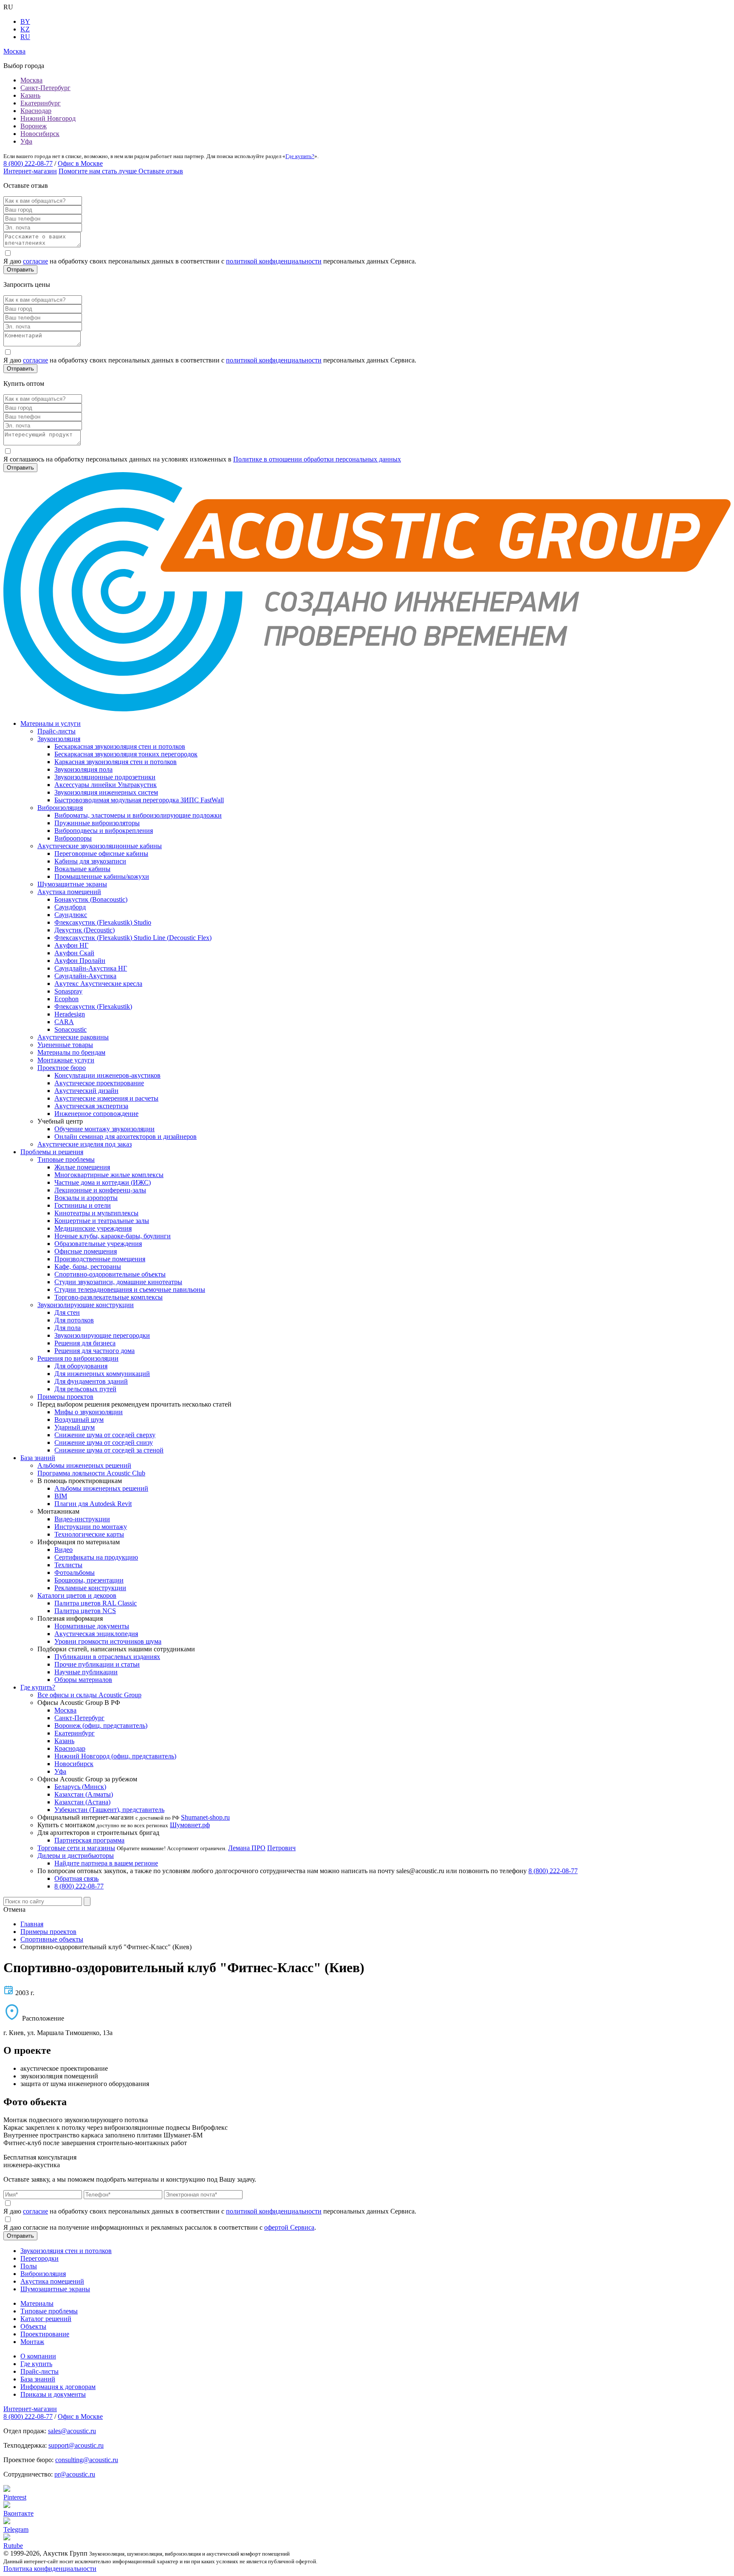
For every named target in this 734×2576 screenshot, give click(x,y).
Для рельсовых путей (85, 1389)
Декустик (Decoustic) (85, 930)
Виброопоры (73, 838)
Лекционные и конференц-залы (100, 1190)
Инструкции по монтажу (91, 1527)
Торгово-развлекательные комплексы (109, 1297)
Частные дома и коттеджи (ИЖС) (103, 1182)
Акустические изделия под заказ (85, 1144)
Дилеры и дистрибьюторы (76, 1856)
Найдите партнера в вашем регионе (106, 1863)
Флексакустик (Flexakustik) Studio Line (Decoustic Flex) (133, 938)
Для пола (68, 1328)
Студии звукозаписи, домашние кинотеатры (118, 1282)
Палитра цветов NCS (85, 1611)
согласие (35, 261)
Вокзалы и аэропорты (86, 1198)
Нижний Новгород (48, 118)
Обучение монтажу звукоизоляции (104, 1129)
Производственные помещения (100, 1259)
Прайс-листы (56, 731)
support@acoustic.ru (76, 2445)
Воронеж (34, 126)
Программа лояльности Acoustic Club (91, 1473)
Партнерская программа (89, 1840)
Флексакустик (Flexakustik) (93, 1006)
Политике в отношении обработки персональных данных (317, 459)
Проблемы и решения (52, 1152)
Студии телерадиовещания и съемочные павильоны (130, 1289)
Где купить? (300, 156)
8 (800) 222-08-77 (28, 163)
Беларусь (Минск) (80, 1787)
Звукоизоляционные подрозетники (105, 777)
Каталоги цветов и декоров (77, 1595)
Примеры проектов (65, 1397)
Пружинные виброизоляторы (97, 823)
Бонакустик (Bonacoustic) (91, 899)
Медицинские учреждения (93, 1228)
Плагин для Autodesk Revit (93, 1504)
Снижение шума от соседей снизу (104, 1442)
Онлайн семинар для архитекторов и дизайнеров (126, 1137)
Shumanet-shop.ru (205, 1817)
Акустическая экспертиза (91, 1106)
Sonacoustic (71, 1029)
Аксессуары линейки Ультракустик (106, 785)
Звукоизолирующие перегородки (102, 1335)
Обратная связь (76, 1878)
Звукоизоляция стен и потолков (66, 2251)
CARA (64, 1022)
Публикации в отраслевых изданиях (107, 1657)
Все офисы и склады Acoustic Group (89, 1695)
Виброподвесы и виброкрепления (104, 831)
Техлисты (68, 1565)
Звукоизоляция (59, 739)
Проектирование (45, 2334)
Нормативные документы (92, 1626)
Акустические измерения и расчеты (106, 1098)
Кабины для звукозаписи (90, 861)
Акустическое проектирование (99, 1083)
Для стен (67, 1312)
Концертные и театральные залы (102, 1221)
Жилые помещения (82, 1167)
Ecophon (66, 999)
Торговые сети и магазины (76, 1848)
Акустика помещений (69, 892)
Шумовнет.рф (190, 1825)
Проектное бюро (62, 1068)
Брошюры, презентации (89, 1580)
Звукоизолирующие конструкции (86, 1305)
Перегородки (40, 2258)
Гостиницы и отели (83, 1205)
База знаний (38, 1458)
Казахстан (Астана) (82, 1802)
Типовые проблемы (66, 1159)
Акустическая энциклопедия (96, 1634)
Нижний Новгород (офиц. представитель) (115, 1756)
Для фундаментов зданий (91, 1381)
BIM (61, 1496)
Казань (30, 95)
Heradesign (70, 1014)
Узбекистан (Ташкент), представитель (109, 1810)
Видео (64, 1550)
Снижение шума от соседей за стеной (109, 1450)
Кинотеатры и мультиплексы (96, 1213)
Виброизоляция (60, 808)
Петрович (281, 1848)
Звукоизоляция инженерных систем (106, 792)
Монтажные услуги (66, 1060)
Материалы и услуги (51, 723)
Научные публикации (86, 1672)
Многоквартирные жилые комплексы (109, 1175)
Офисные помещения (86, 1251)
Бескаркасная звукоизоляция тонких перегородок (126, 754)
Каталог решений (46, 2319)
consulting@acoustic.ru (87, 2460)
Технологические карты (89, 1534)
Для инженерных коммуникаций (102, 1374)
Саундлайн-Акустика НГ (91, 968)
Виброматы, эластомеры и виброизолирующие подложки (138, 815)
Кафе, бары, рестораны (88, 1267)
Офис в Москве (80, 163)
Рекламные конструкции (90, 1588)
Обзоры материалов (83, 1680)
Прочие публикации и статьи (97, 1664)
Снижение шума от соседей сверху (105, 1435)
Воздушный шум (79, 1420)
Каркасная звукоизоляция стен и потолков (116, 762)
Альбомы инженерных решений (84, 1465)
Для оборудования (81, 1366)
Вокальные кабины (82, 869)
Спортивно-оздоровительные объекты (110, 1274)
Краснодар (36, 111)
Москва (31, 80)
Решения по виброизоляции (78, 1358)
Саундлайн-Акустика (85, 976)
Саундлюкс (71, 915)
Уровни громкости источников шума (108, 1641)
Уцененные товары (65, 1045)
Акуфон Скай (74, 953)
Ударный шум (75, 1427)
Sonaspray (68, 991)
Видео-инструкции (82, 1519)
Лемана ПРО (247, 1848)
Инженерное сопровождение (96, 1114)
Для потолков (74, 1320)
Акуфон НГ (71, 945)
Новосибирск (40, 134)
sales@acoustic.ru (72, 2431)
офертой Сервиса (289, 2227)
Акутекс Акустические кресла (98, 984)
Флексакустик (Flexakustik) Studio (103, 922)
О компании (38, 2356)
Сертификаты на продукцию (96, 1557)
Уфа (26, 141)
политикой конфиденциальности (274, 261)
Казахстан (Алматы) (84, 1794)
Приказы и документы (53, 2394)
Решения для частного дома (95, 1351)
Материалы (37, 2303)
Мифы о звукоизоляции (89, 1412)
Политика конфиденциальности (50, 2569)
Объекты (33, 2326)
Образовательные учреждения (98, 1244)
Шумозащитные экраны (72, 884)
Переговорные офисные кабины (101, 853)
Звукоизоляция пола (83, 769)
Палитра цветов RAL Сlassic (96, 1603)
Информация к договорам (58, 2387)
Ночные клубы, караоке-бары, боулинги (113, 1236)
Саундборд (70, 907)
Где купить (36, 2364)
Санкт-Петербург (45, 88)
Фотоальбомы (75, 1572)
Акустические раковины (73, 1037)
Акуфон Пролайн (80, 961)
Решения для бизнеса (85, 1343)
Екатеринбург (41, 103)
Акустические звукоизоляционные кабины (100, 846)
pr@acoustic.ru (75, 2474)
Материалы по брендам (71, 1052)
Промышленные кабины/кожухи (102, 876)
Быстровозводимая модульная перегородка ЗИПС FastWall (139, 800)
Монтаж (32, 2342)
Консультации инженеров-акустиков (107, 1075)
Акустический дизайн (86, 1091)
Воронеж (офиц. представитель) (101, 1725)
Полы (29, 2266)
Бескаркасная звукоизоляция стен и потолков (120, 746)
